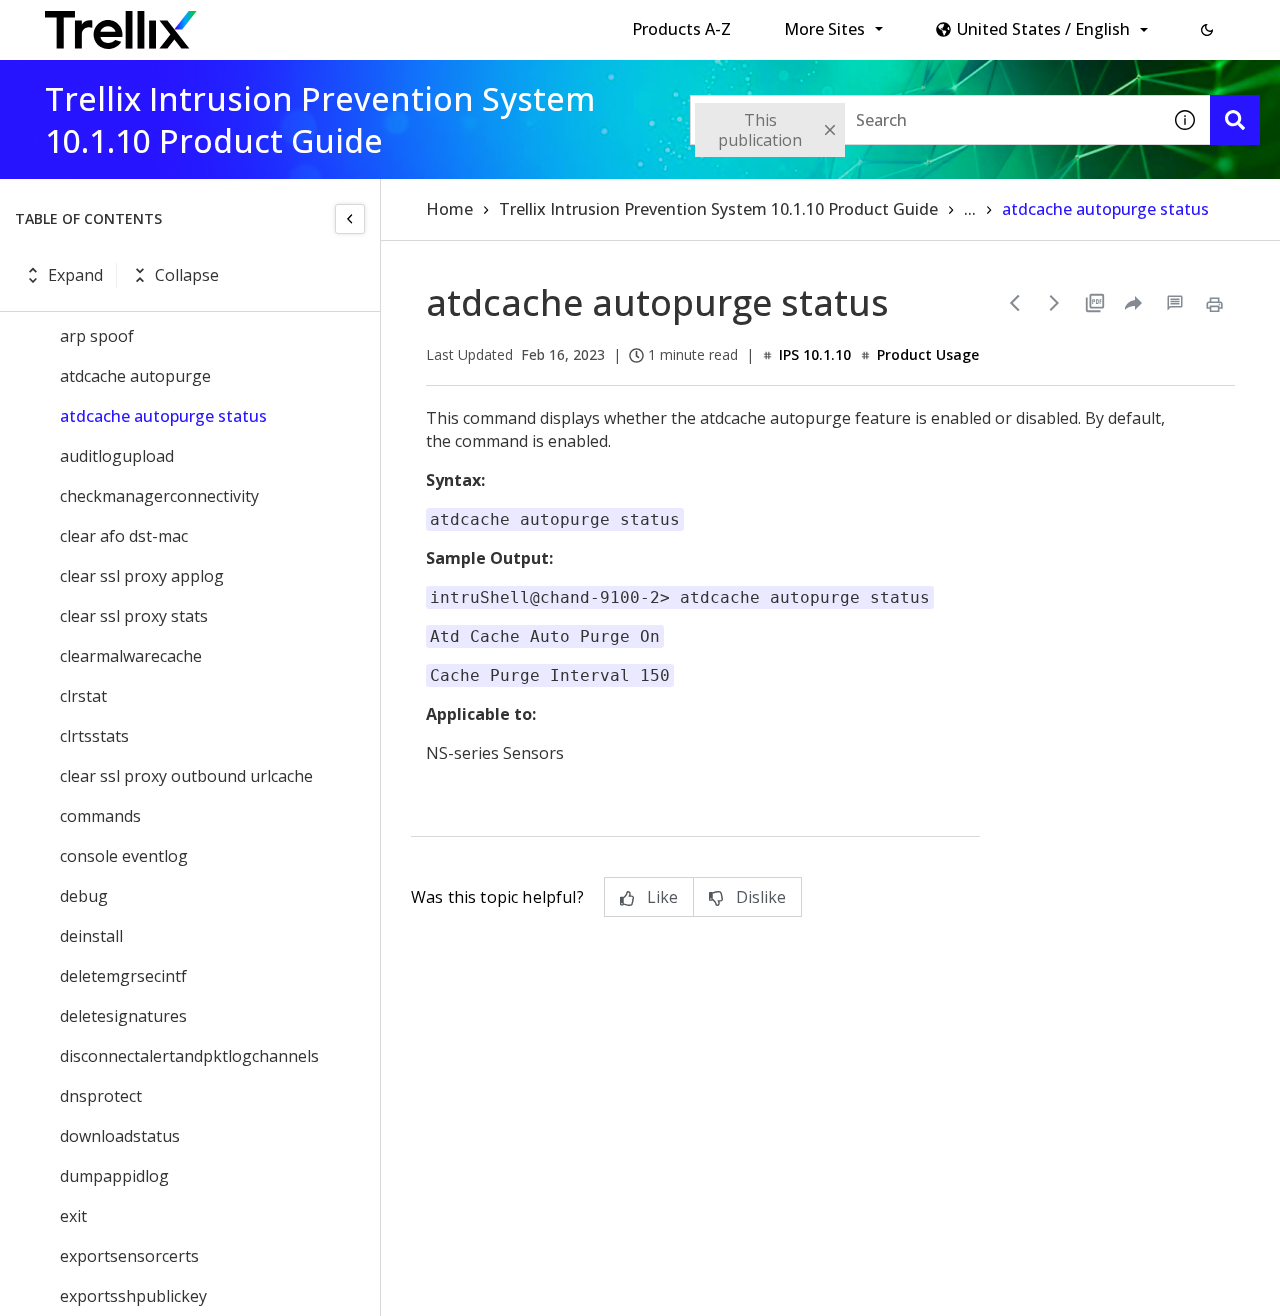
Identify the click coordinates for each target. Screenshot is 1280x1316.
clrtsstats (94, 736)
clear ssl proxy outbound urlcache (186, 776)
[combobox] (925, 120)
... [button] (970, 209)
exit (73, 1216)
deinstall (91, 936)
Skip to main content (330, 23)
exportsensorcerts (129, 1256)
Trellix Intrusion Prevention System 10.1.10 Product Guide (718, 209)
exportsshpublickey (133, 1296)
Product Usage (928, 354)
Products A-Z (681, 29)
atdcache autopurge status (163, 416)
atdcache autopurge (135, 376)
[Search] (1235, 120)
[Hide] (350, 219)
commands (100, 816)
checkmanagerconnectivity (159, 496)
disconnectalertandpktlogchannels (189, 1056)
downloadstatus (120, 1136)
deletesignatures (123, 1016)
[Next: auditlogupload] (1055, 303)
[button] (1207, 30)
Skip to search (483, 23)
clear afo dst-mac (124, 536)
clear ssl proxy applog (142, 576)
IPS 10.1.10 (815, 354)
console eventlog (124, 856)
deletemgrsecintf (123, 976)
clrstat (83, 696)
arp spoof (97, 336)
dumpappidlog (114, 1176)
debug (84, 896)
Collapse (187, 275)
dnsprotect (101, 1096)
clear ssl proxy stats (134, 616)
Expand (75, 275)
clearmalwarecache (131, 656)
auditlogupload (117, 456)
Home (449, 209)
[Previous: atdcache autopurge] (1015, 303)
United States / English (1043, 29)
